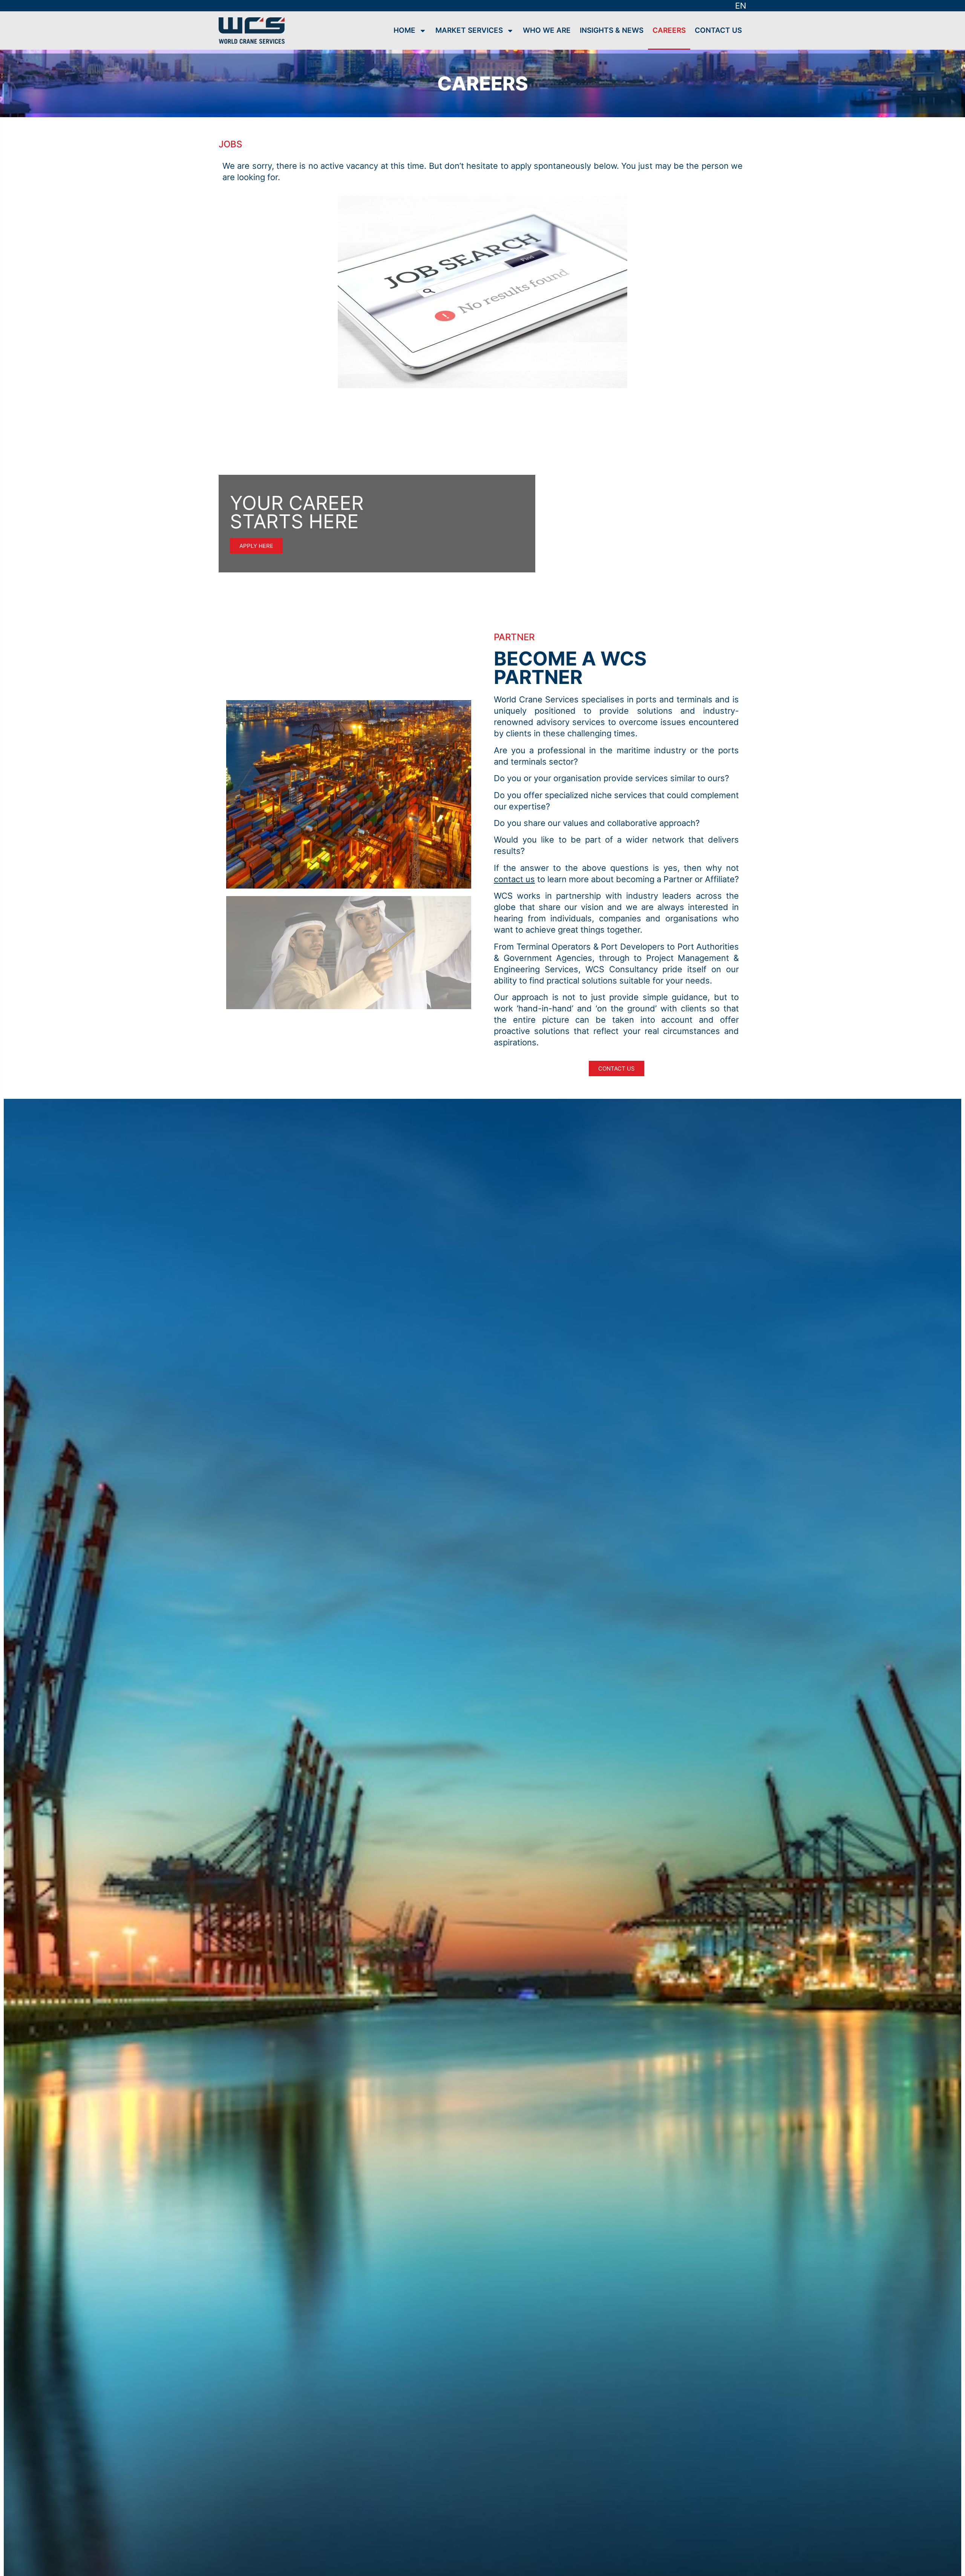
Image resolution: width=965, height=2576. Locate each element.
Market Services (469, 30)
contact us (514, 879)
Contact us (718, 30)
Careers (669, 30)
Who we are (547, 30)
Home (404, 30)
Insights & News (612, 30)
